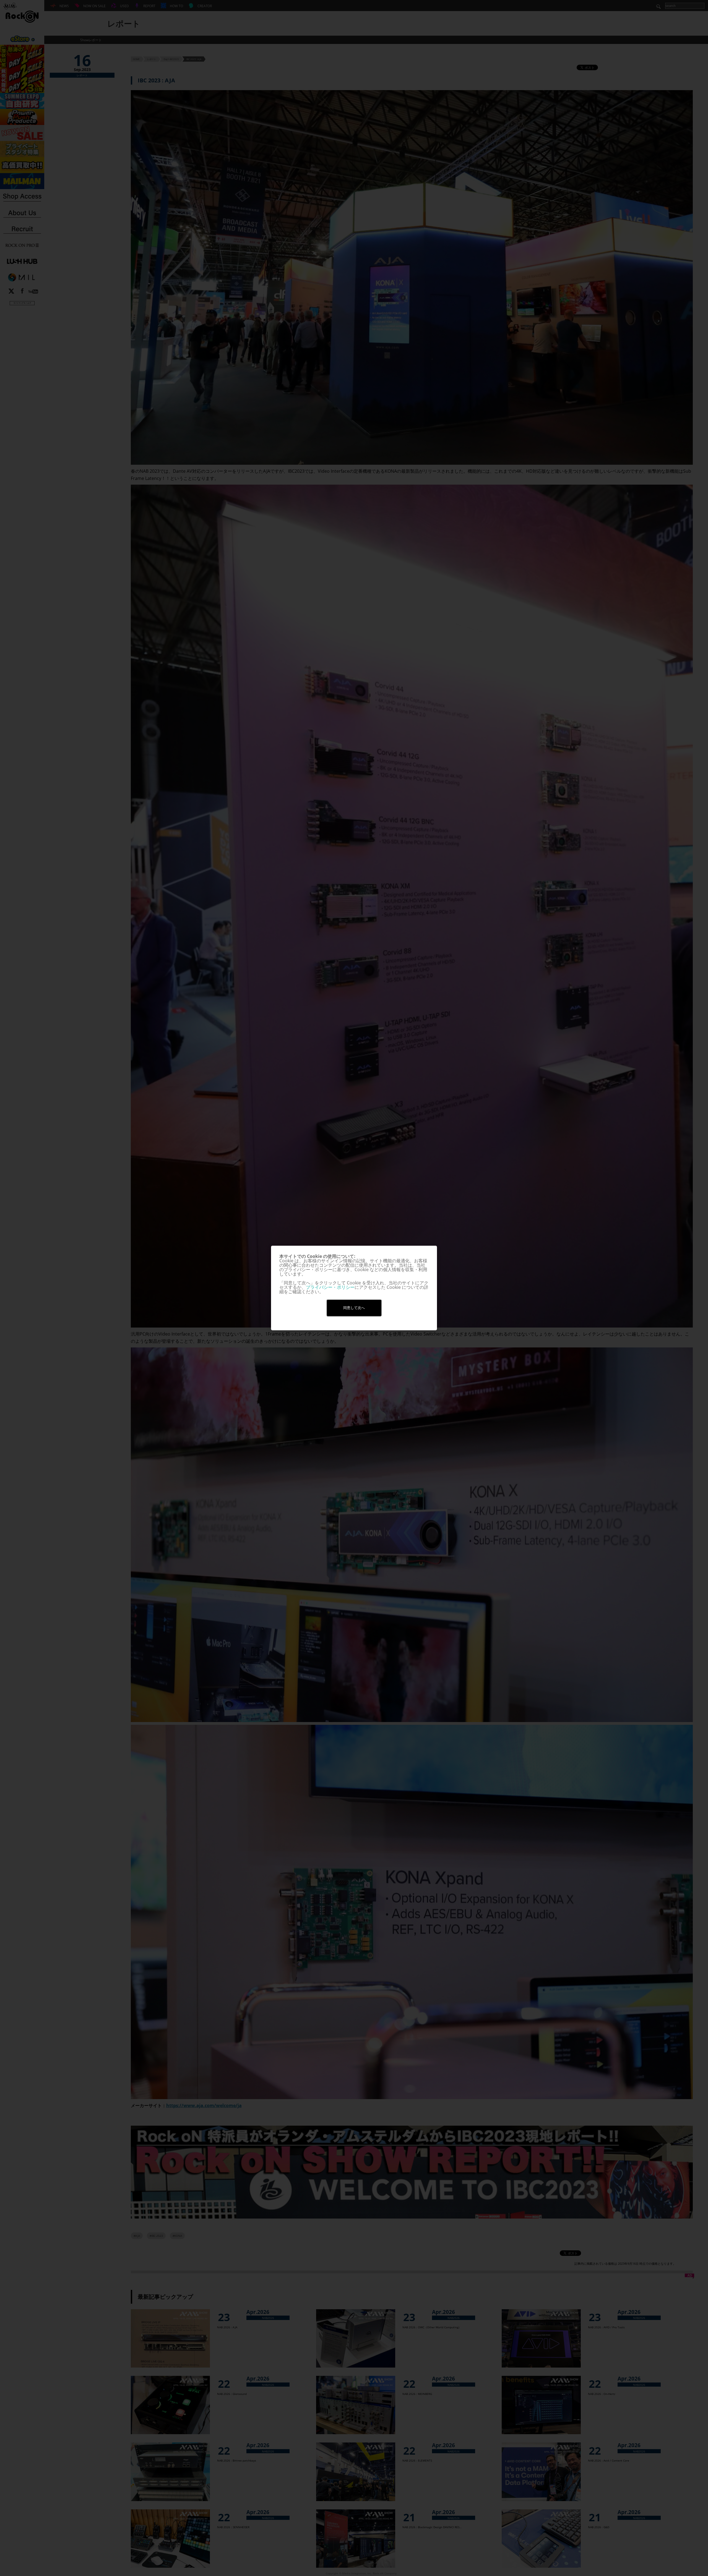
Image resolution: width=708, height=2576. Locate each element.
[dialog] (354, 1288)
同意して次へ (354, 1308)
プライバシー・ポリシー (330, 1287)
